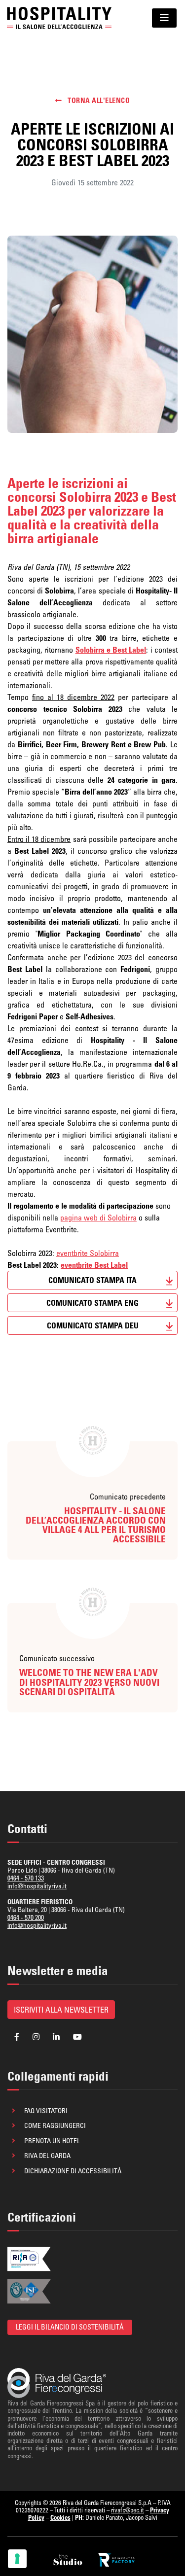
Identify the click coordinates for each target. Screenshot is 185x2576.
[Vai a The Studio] (69, 2560)
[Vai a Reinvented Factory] (116, 2560)
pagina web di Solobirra (98, 1218)
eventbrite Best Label (94, 1265)
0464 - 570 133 (26, 1878)
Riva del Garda (47, 2156)
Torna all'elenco (98, 101)
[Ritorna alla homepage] (59, 18)
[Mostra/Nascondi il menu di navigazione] (164, 18)
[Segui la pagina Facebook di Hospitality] (17, 2037)
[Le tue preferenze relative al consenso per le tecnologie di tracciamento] (17, 2559)
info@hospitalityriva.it (37, 1886)
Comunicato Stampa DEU (93, 1325)
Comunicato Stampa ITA (92, 1280)
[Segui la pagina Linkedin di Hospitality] (56, 2037)
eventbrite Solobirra (88, 1253)
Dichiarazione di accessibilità (73, 2171)
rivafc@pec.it (128, 2510)
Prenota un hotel (52, 2141)
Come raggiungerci (55, 2125)
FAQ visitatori (46, 2111)
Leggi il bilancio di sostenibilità (70, 2327)
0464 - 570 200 (26, 1917)
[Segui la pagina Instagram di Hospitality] (36, 2037)
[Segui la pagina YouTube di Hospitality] (77, 2037)
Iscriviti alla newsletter (61, 2010)
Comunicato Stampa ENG (92, 1303)
